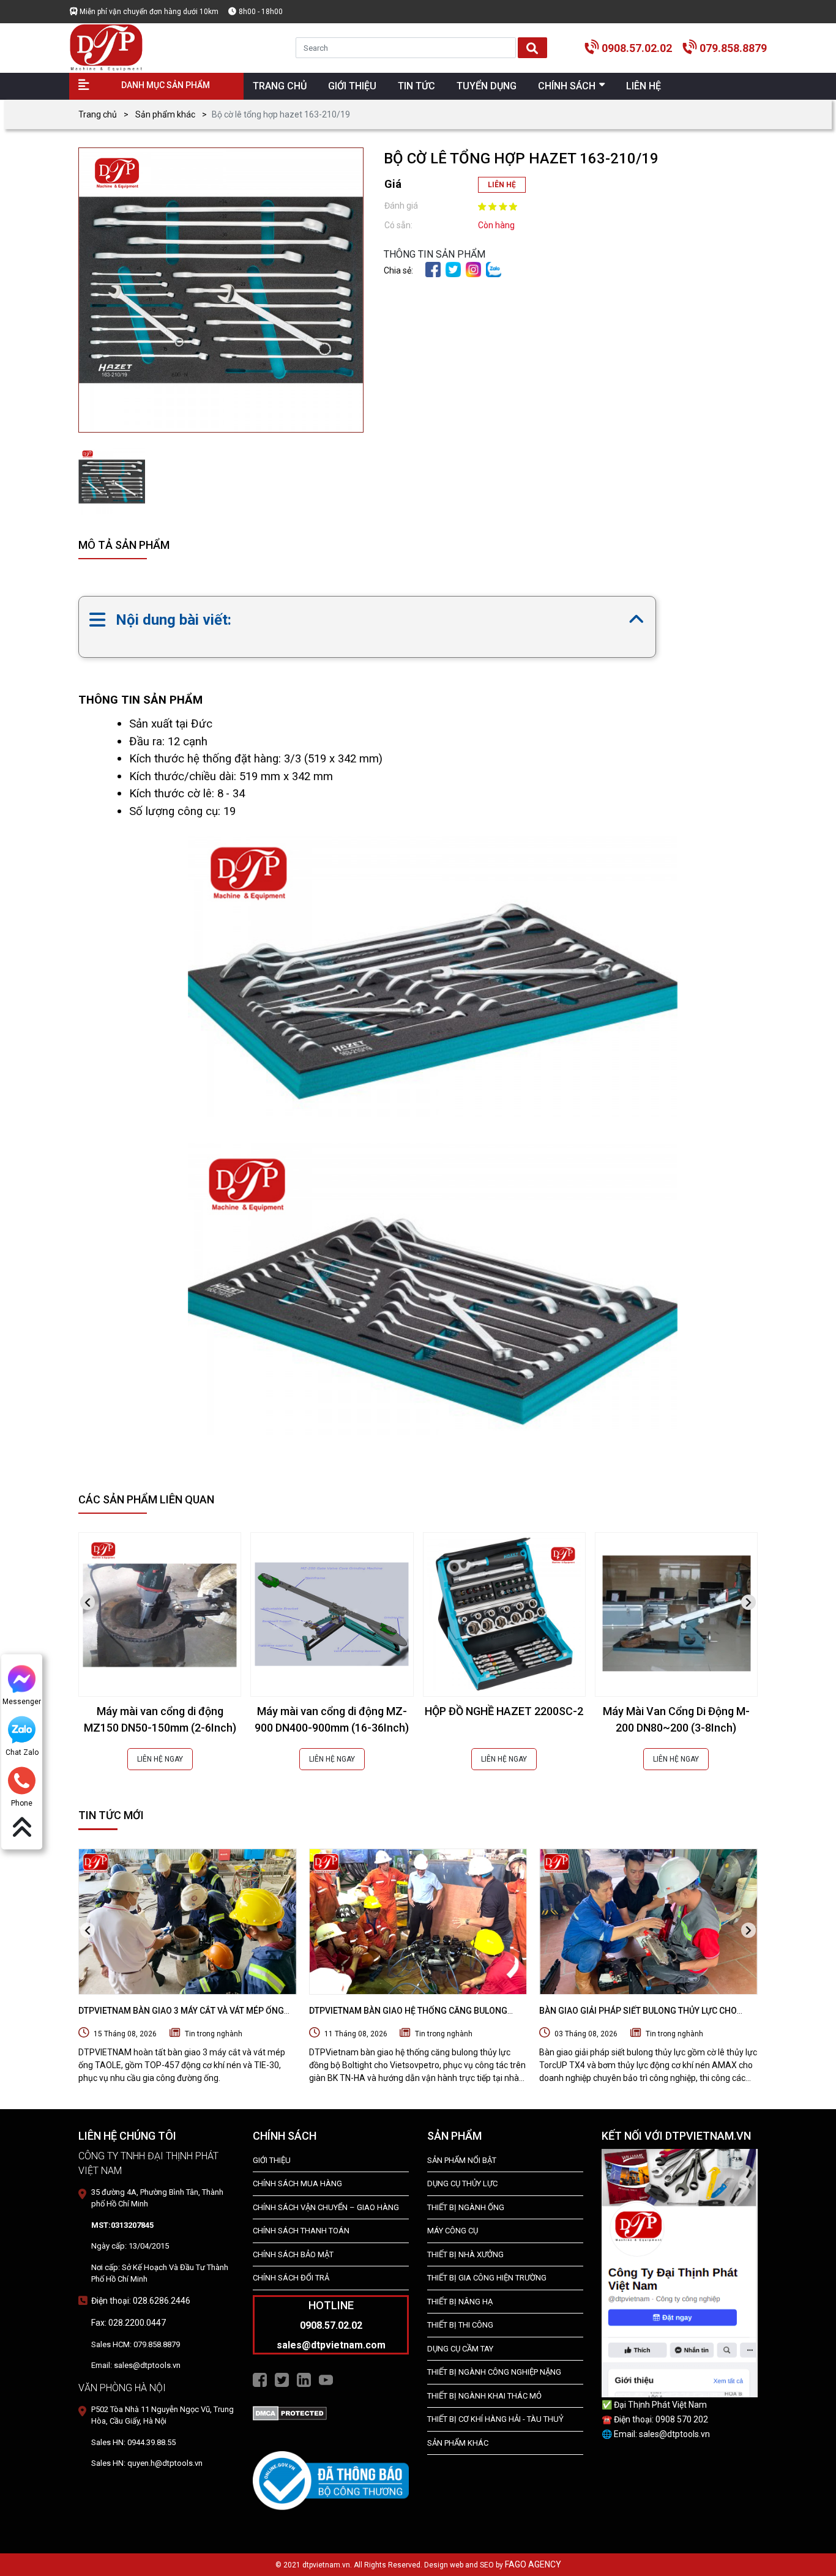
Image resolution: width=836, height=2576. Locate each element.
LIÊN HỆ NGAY (160, 1759)
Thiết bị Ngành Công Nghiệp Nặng (494, 2372)
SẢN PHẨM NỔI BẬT (462, 2160)
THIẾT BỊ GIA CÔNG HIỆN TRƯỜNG (487, 2278)
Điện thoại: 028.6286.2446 (141, 2301)
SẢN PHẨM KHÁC (458, 2443)
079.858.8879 (733, 48)
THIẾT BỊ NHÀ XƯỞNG (465, 2254)
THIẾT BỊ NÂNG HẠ (460, 2302)
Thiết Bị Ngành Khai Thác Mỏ (484, 2396)
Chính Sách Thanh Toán (301, 2231)
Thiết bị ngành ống (466, 2207)
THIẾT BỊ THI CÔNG (460, 2325)
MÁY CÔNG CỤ (453, 2231)
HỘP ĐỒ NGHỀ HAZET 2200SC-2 (504, 1711)
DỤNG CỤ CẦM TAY (460, 2349)
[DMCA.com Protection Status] (290, 2413)
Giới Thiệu (272, 2160)
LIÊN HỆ (502, 185)
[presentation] (88, 1602)
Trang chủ (98, 114)
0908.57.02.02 (637, 48)
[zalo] (494, 269)
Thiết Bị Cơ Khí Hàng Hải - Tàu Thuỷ (495, 2419)
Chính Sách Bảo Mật (293, 2254)
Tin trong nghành (214, 2034)
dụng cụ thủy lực (462, 2183)
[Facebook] (433, 269)
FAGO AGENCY (533, 2564)
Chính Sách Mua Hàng (297, 2183)
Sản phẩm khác (165, 114)
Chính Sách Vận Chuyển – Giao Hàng (326, 2207)
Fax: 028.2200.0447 (129, 2323)
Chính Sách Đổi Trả (291, 2278)
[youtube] (326, 2379)
